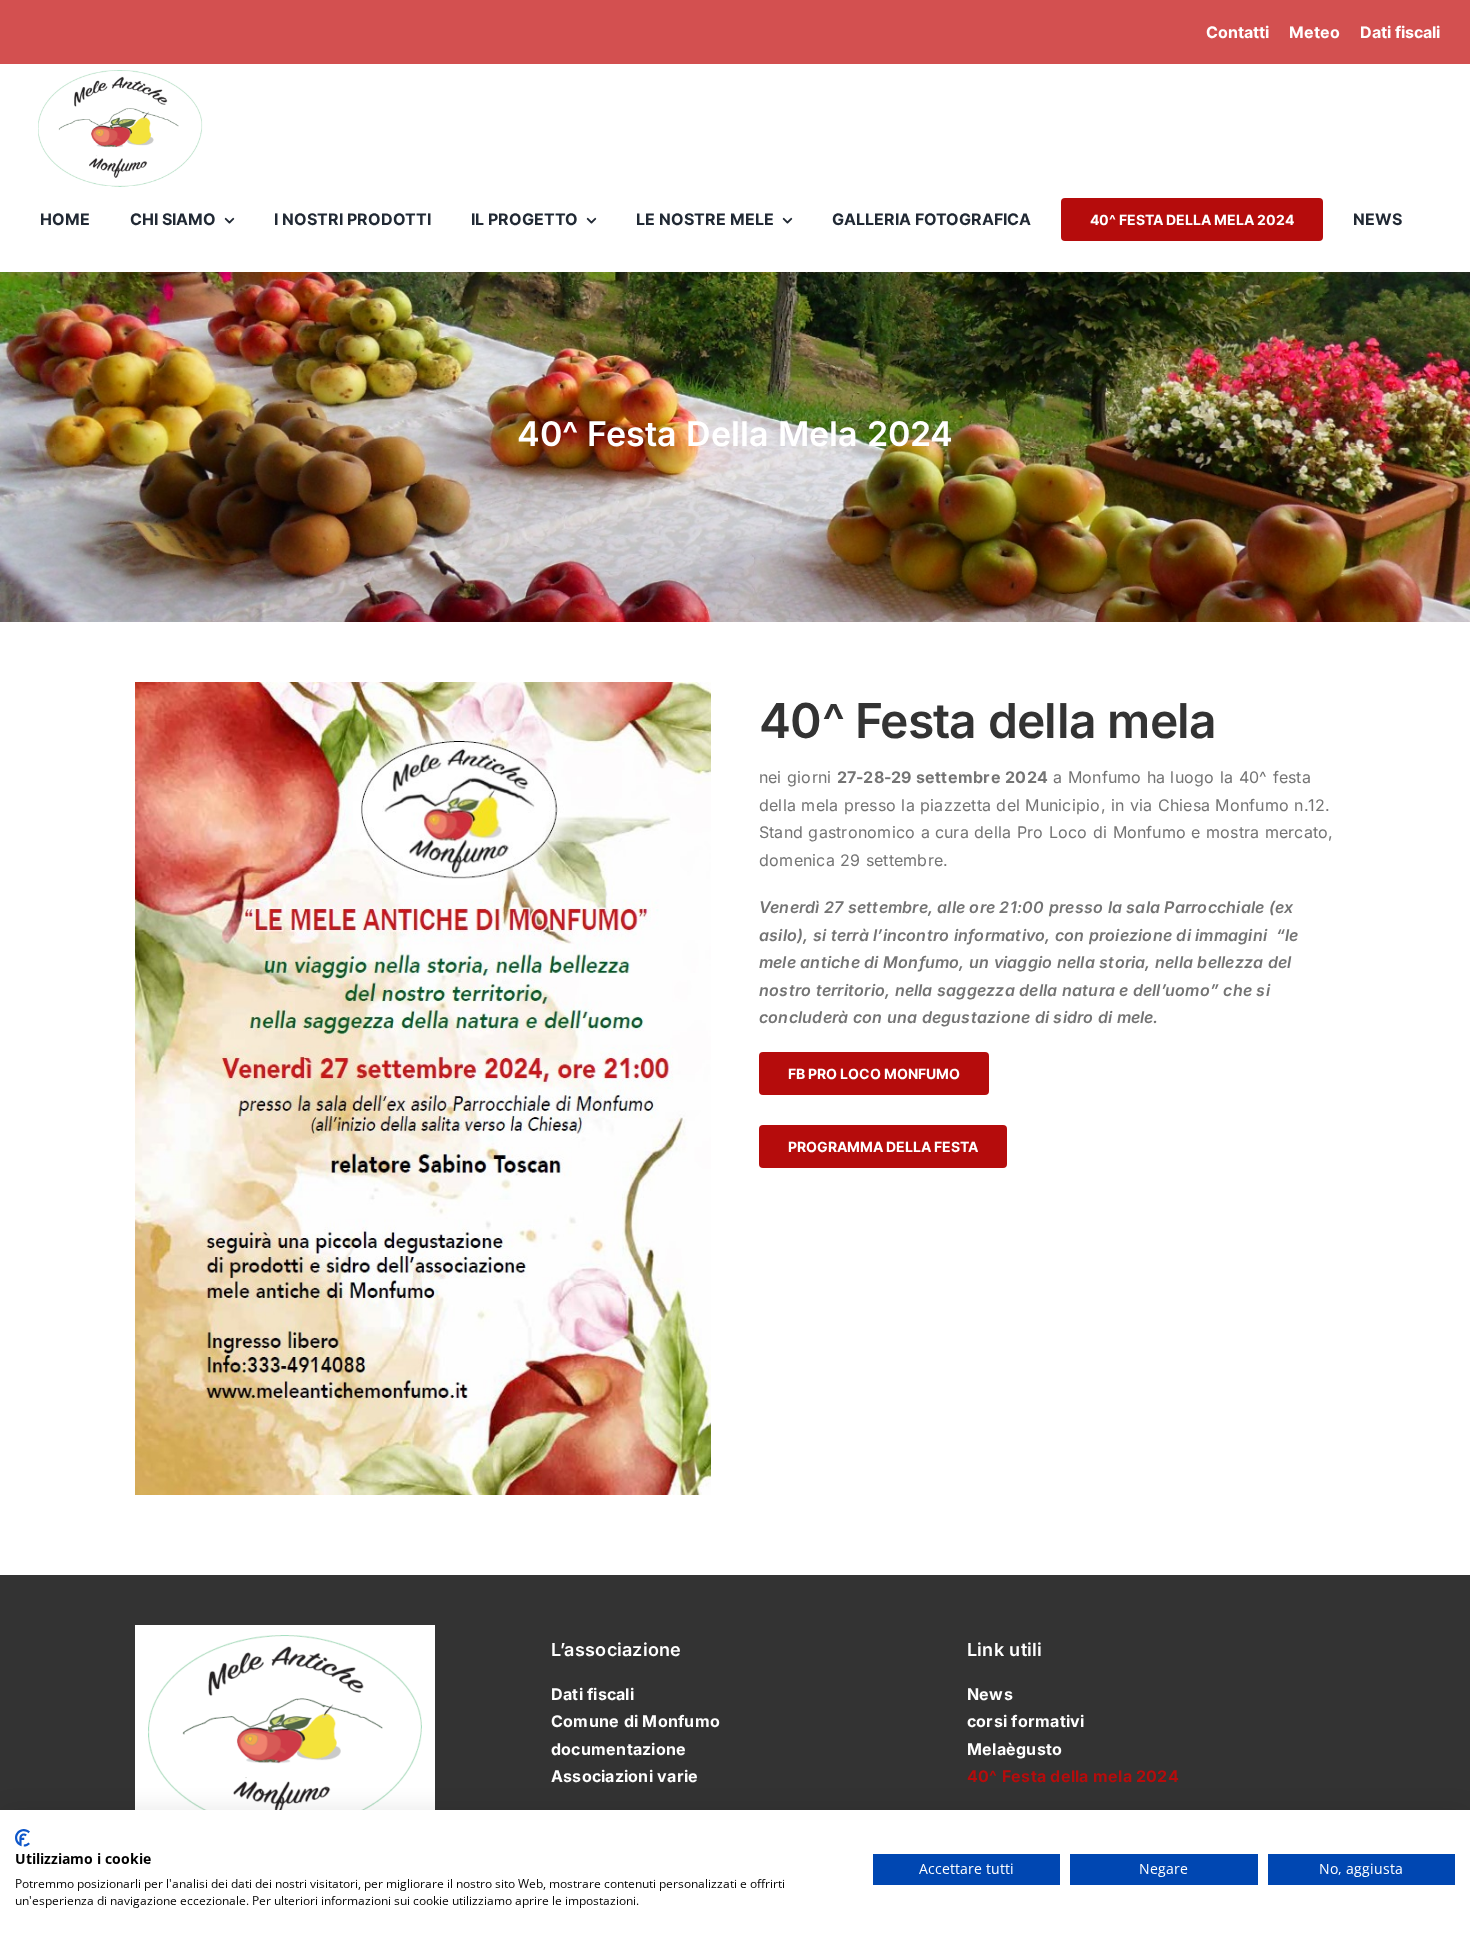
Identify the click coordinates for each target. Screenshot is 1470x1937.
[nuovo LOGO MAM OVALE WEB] (120, 70)
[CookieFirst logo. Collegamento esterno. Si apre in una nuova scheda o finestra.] (22, 1838)
